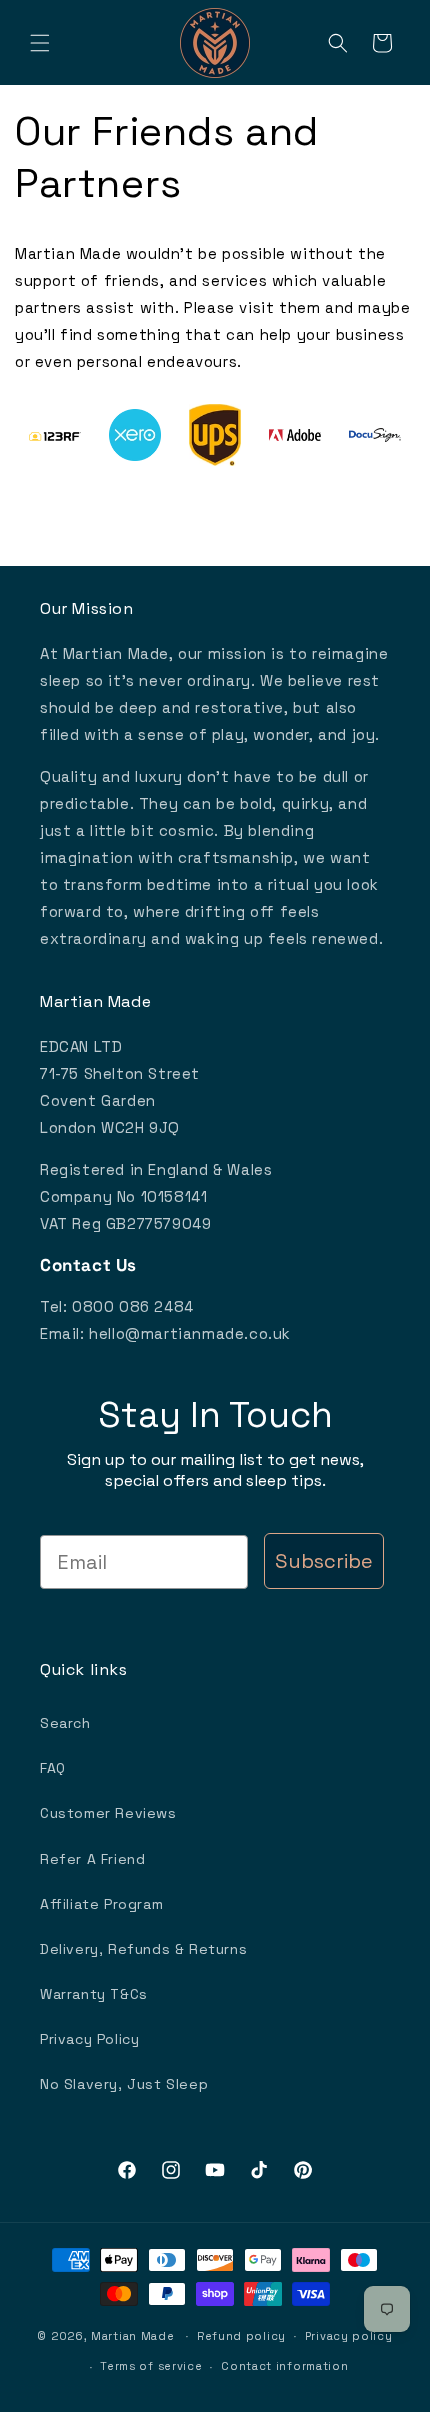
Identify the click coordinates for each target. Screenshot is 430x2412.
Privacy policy (349, 2336)
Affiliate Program (101, 1904)
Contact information (284, 2366)
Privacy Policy (89, 2039)
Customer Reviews (108, 1813)
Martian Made (132, 2335)
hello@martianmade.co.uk (190, 1333)
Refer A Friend (92, 1859)
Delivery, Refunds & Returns (143, 1949)
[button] (40, 43)
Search (65, 1723)
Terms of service (151, 2366)
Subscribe (324, 1561)
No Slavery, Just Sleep (124, 2084)
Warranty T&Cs (94, 1994)
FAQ (53, 1768)
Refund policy (241, 2336)
